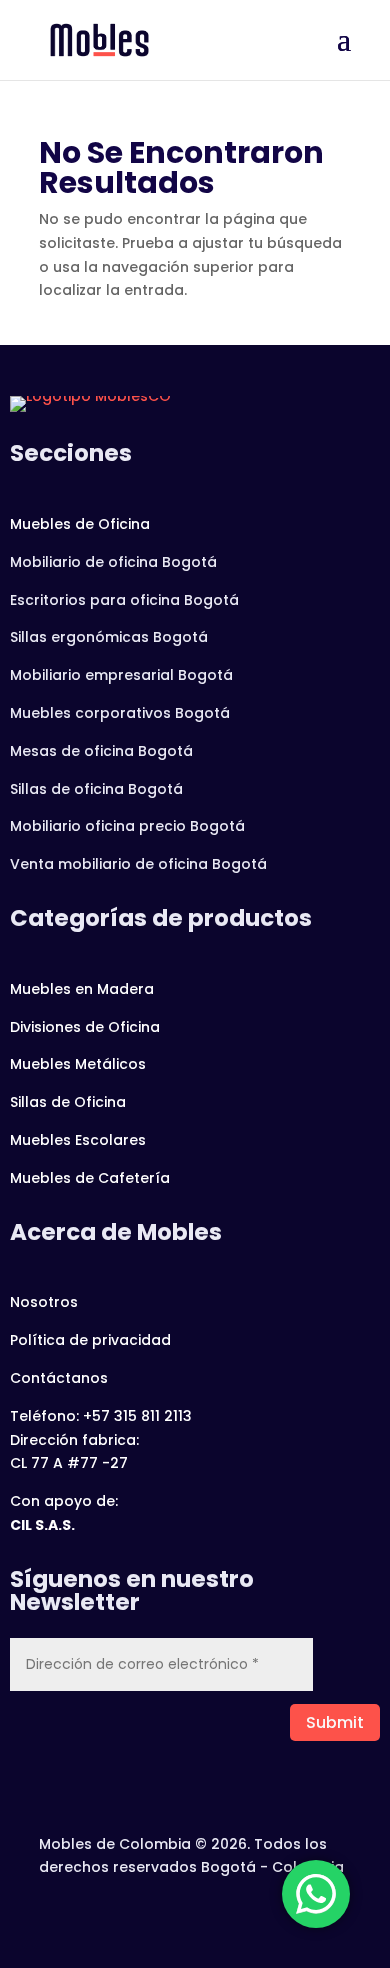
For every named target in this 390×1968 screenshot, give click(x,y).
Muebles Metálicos (78, 1064)
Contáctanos (59, 1378)
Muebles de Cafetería (90, 1178)
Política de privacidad (90, 1340)
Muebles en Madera (82, 989)
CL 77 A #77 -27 (69, 1463)
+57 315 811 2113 (137, 1416)
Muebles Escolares (78, 1140)
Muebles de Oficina (80, 524)
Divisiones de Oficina (85, 1027)
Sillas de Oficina (68, 1102)
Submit (335, 1722)
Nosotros (44, 1302)
